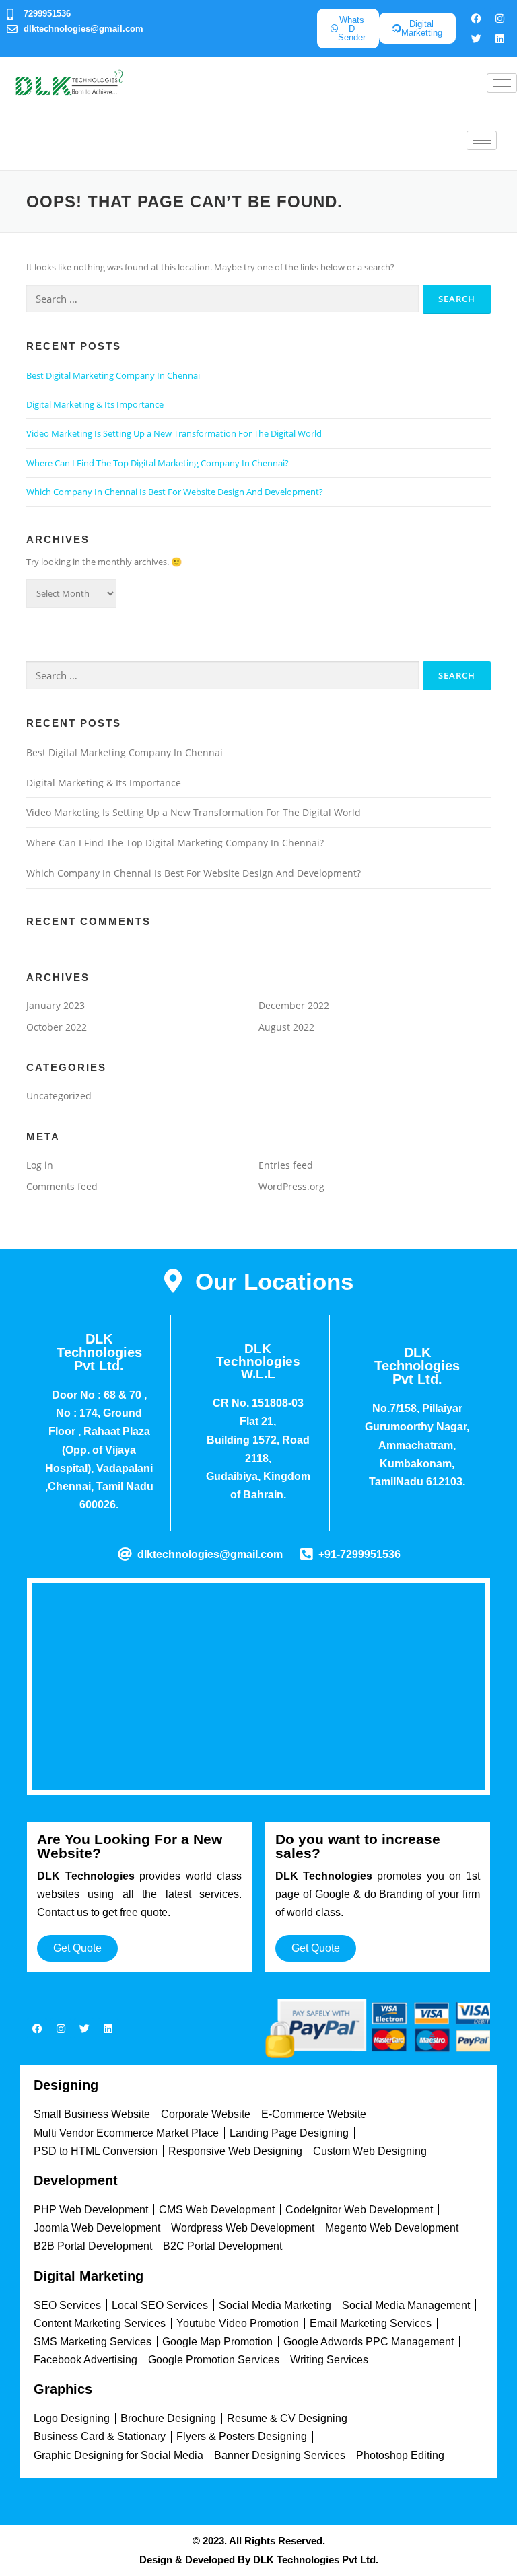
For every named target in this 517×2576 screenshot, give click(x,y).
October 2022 (57, 1027)
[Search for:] (222, 299)
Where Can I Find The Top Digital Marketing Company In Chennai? (158, 463)
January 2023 (56, 1005)
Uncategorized (59, 1096)
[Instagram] (499, 18)
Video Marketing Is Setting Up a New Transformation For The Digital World (174, 433)
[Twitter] (476, 38)
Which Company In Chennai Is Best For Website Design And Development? (175, 492)
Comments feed (62, 1186)
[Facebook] (476, 18)
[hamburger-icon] (502, 83)
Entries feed (286, 1165)
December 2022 (294, 1005)
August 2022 (286, 1027)
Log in (40, 1165)
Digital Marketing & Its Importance (95, 404)
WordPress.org (291, 1186)
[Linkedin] (499, 38)
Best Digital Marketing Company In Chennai (113, 375)
